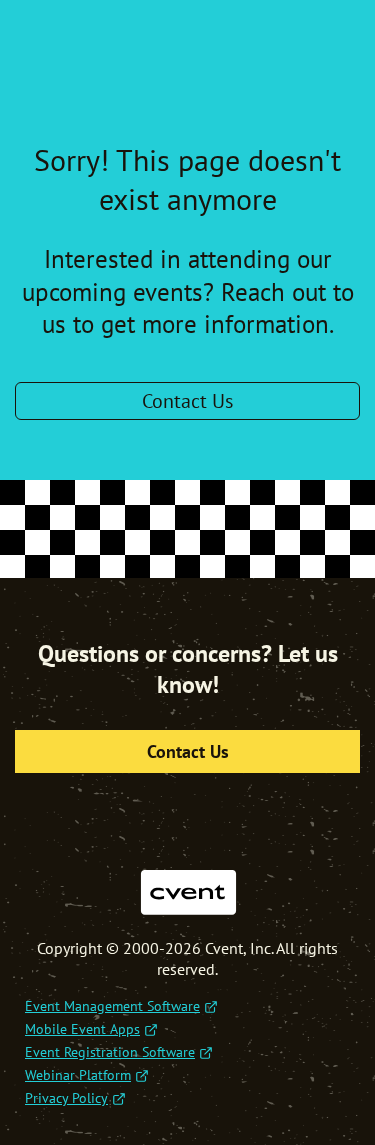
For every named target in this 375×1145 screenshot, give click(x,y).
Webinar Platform (78, 1075)
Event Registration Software (110, 1052)
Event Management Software (112, 1006)
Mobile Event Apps (82, 1029)
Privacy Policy (66, 1098)
